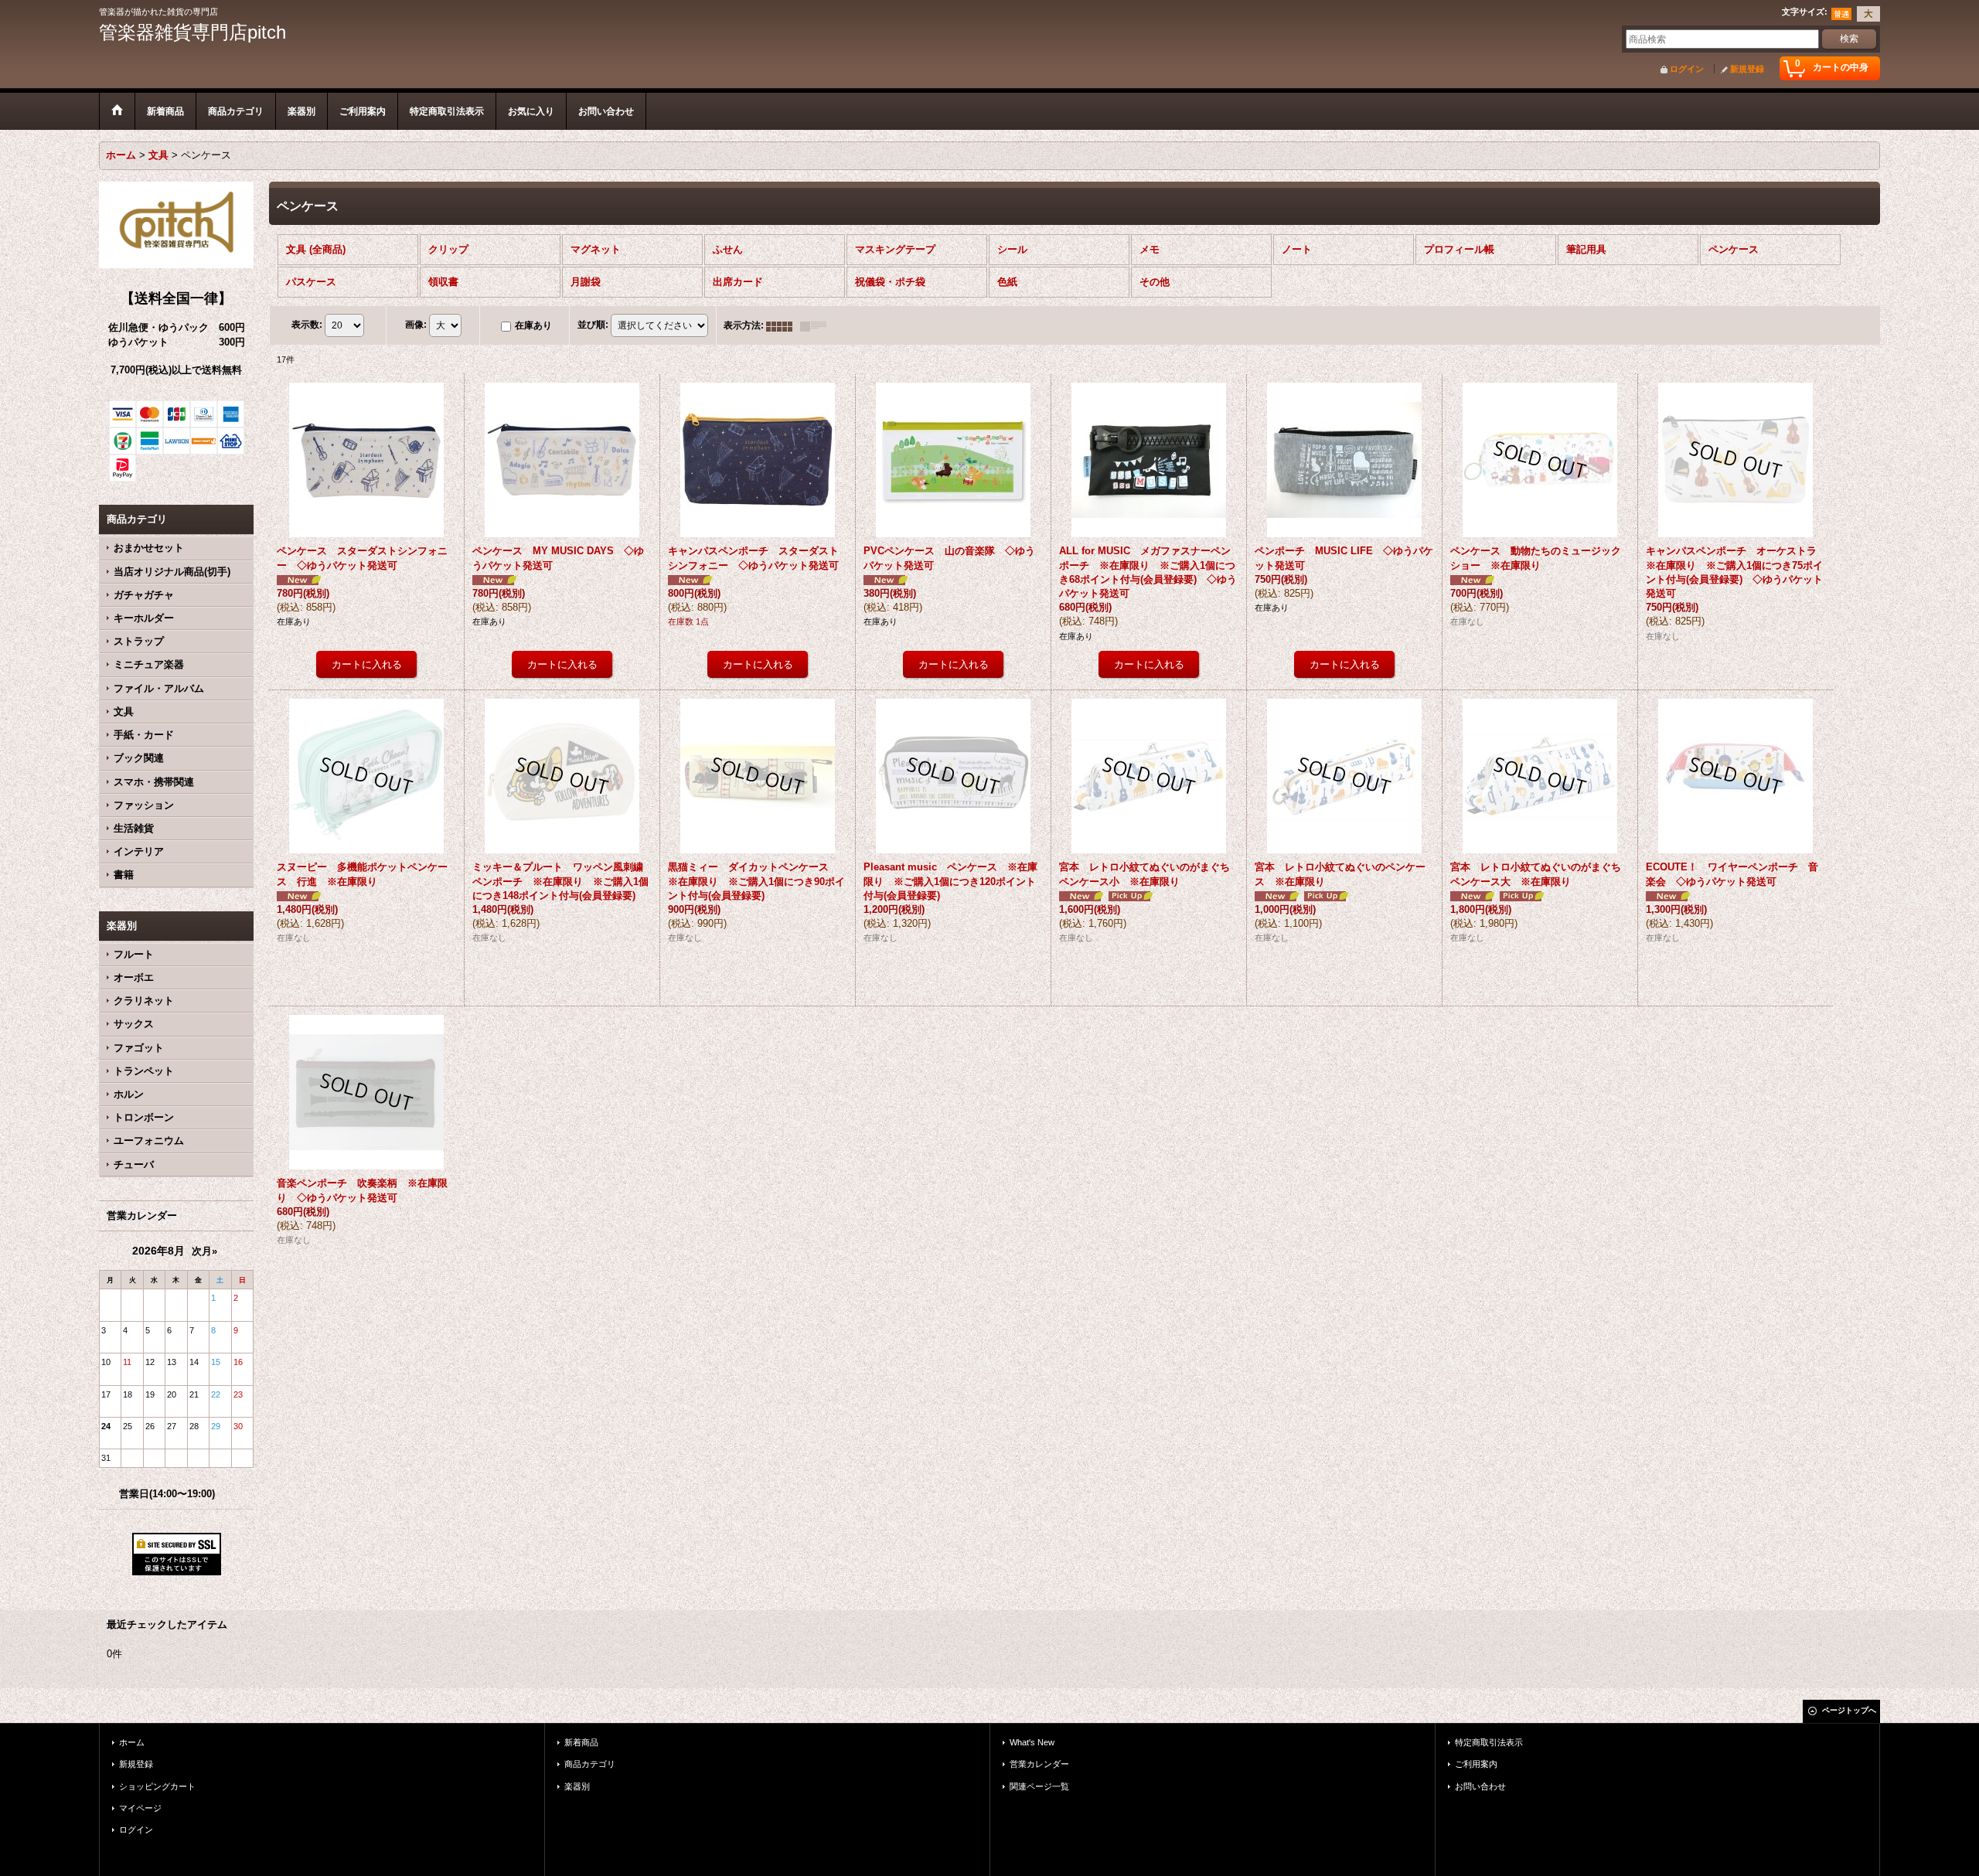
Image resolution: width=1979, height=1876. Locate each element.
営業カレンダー (1039, 1764)
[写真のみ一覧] (783, 325)
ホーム (132, 1742)
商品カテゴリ (590, 1764)
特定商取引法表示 (1489, 1742)
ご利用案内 (1476, 1764)
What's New (1032, 1742)
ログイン (1687, 69)
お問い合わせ (1480, 1786)
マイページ (140, 1808)
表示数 (307, 325)
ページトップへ (1849, 1710)
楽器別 (577, 1786)
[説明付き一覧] (817, 325)
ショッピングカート (157, 1786)
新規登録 (1747, 69)
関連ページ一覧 (1039, 1786)
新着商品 (581, 1742)
